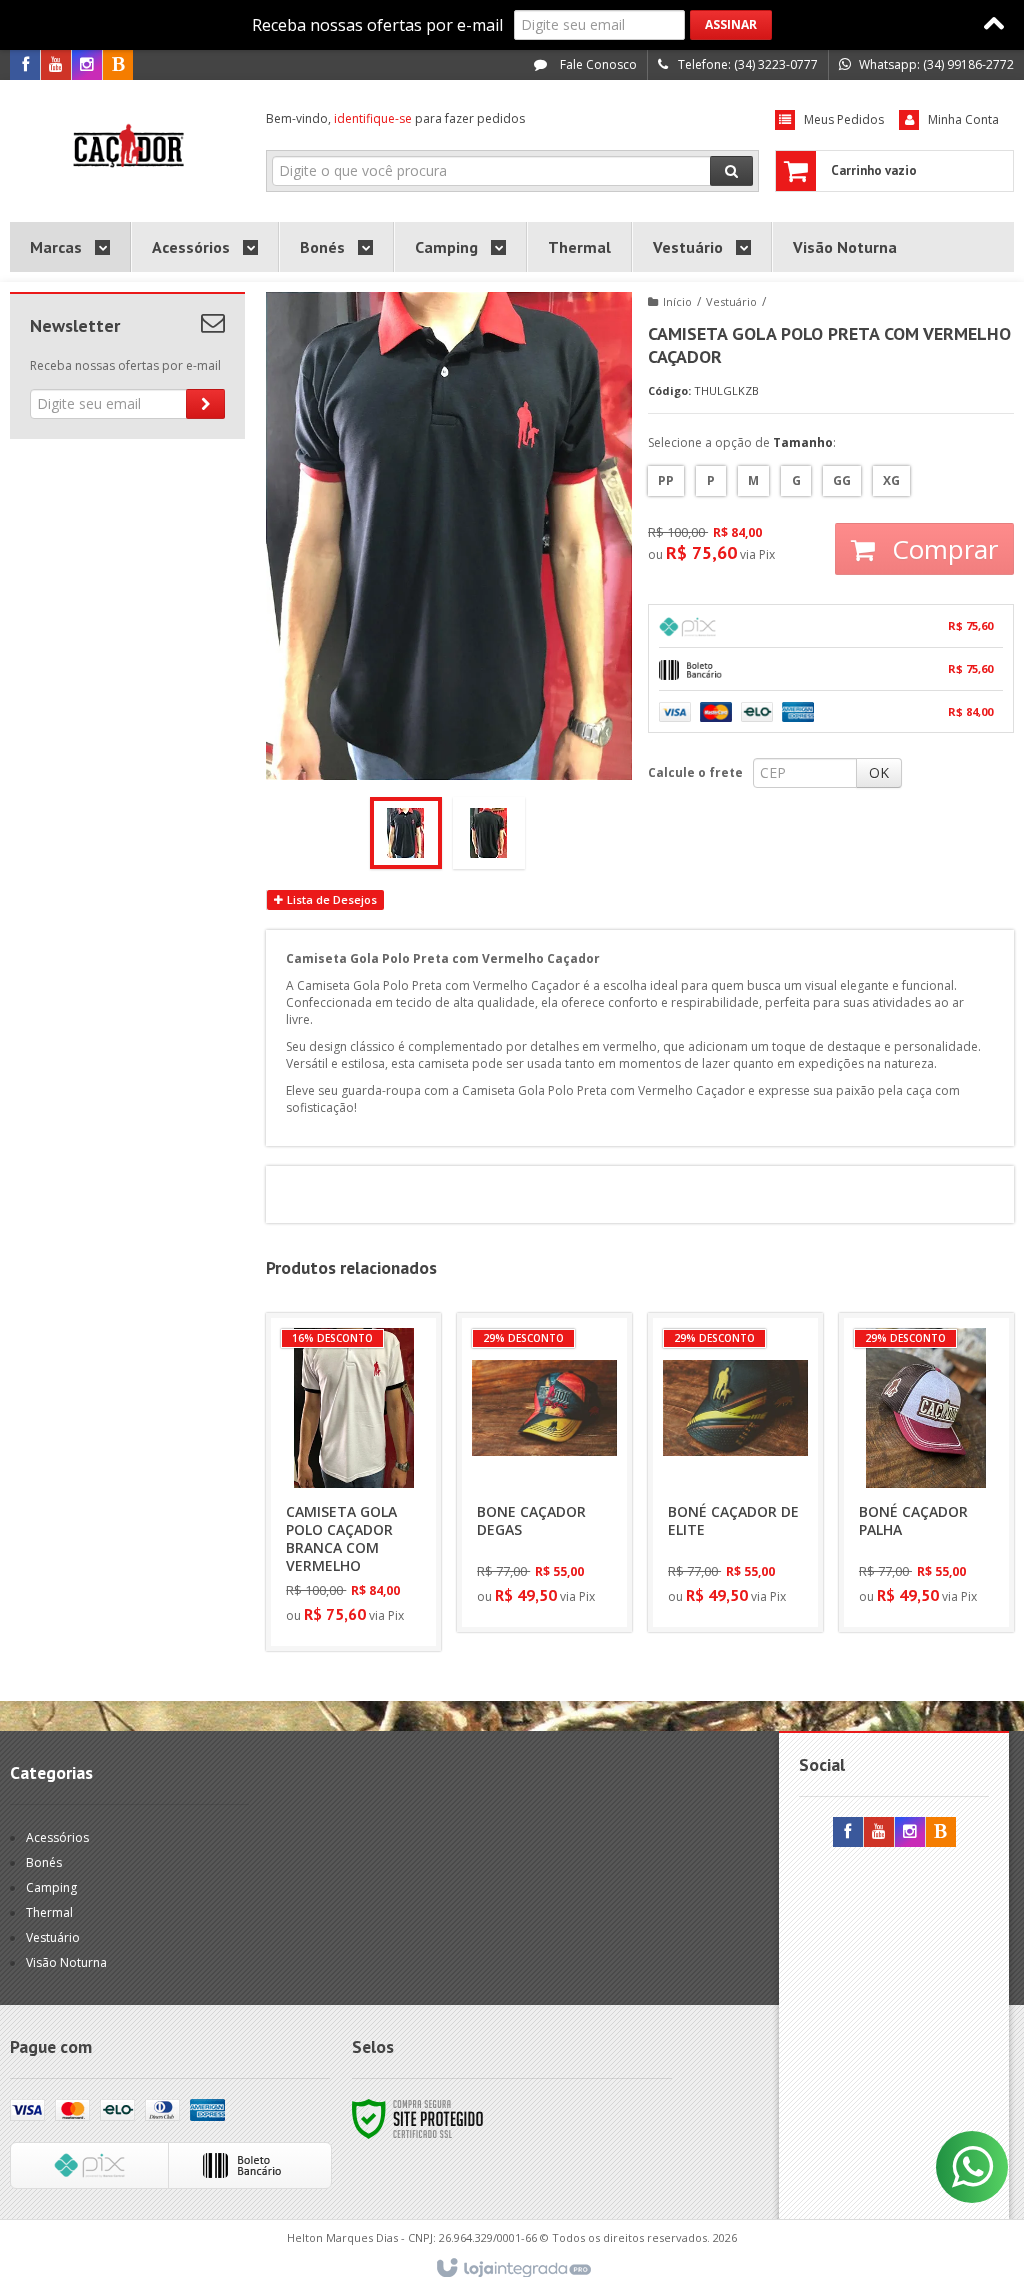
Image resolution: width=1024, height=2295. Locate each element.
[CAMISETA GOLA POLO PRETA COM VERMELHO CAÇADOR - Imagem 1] (406, 833)
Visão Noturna (66, 1962)
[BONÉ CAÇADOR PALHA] (926, 1472)
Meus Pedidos (844, 119)
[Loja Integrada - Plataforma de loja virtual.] (512, 2269)
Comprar (941, 549)
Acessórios (57, 1837)
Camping (51, 1887)
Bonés (44, 1862)
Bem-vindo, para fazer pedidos (395, 118)
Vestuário (731, 301)
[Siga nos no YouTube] (879, 1832)
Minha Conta (963, 119)
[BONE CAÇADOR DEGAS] (544, 1472)
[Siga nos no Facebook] (25, 65)
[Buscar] (731, 171)
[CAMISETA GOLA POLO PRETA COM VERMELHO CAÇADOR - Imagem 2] (489, 833)
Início (677, 301)
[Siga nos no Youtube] (56, 65)
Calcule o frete (695, 772)
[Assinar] (731, 25)
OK (879, 772)
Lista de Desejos (330, 899)
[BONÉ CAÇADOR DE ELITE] (735, 1472)
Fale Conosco (597, 64)
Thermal (49, 1912)
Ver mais (365, 1552)
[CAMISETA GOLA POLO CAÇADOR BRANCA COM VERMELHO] (353, 1482)
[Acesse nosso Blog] (118, 65)
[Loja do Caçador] (127, 146)
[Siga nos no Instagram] (87, 65)
